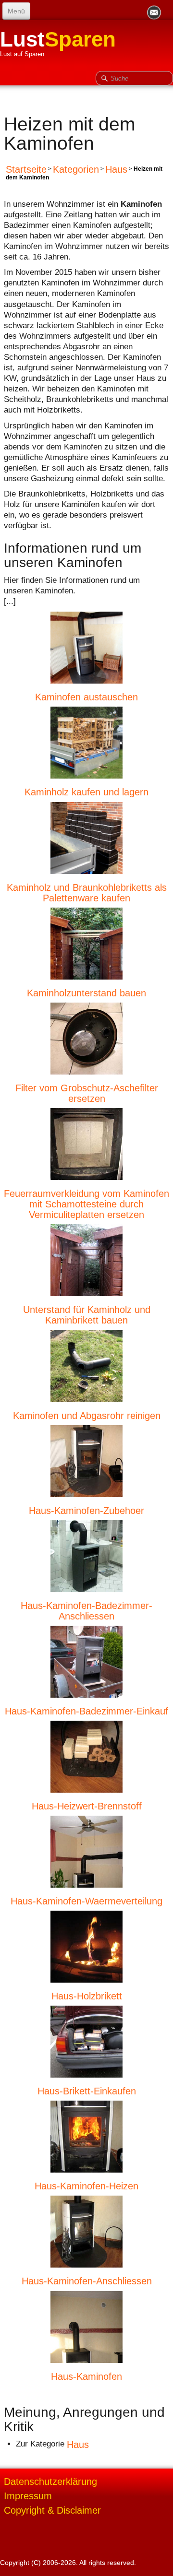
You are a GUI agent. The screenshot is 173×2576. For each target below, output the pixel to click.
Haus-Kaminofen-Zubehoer (86, 1510)
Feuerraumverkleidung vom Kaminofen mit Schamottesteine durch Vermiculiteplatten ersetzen (86, 1204)
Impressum (28, 2496)
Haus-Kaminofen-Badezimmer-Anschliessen (86, 1610)
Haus (116, 169)
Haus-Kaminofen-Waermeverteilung (86, 1901)
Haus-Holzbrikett (87, 1996)
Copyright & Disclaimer (52, 2510)
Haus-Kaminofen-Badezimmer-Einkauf (86, 1711)
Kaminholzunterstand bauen (86, 993)
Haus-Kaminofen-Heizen (86, 2186)
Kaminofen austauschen (86, 697)
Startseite (26, 169)
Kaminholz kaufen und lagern (86, 792)
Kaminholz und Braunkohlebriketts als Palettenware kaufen (87, 892)
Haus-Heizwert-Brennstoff (87, 1806)
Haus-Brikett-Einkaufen (87, 2091)
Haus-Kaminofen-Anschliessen (87, 2281)
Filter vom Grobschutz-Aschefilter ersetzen (87, 1093)
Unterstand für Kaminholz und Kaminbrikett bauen (87, 1315)
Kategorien (76, 169)
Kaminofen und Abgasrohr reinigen (87, 1415)
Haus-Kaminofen (86, 2376)
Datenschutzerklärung (50, 2481)
